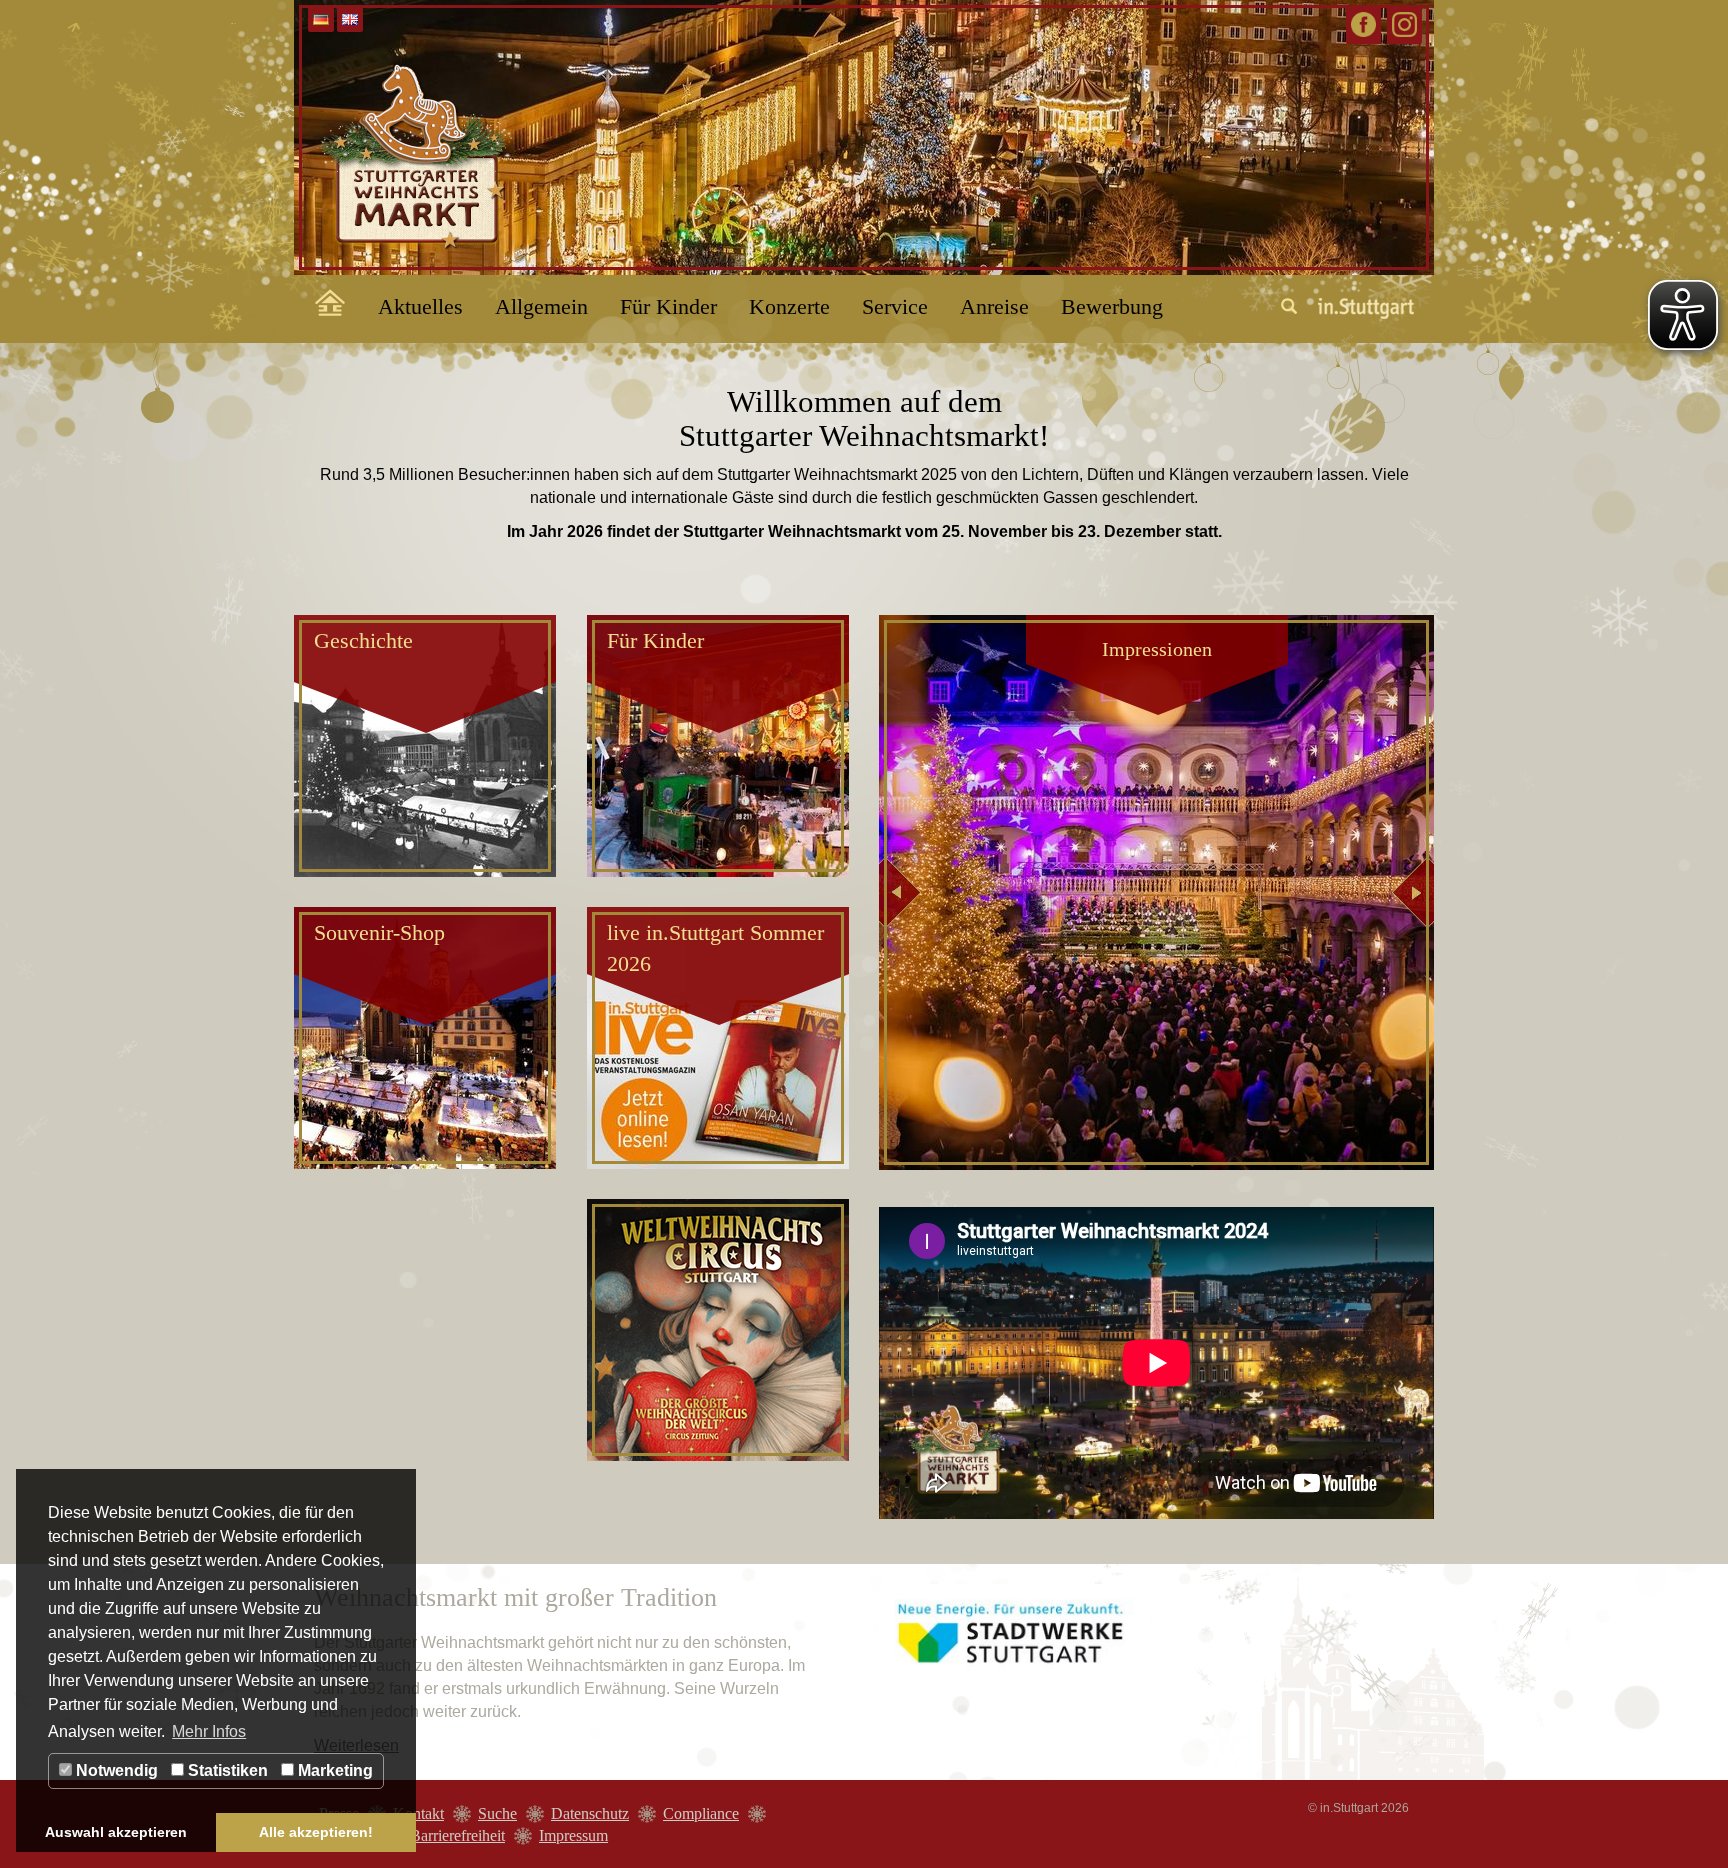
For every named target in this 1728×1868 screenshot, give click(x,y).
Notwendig (115, 1770)
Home (319, 299)
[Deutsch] (321, 19)
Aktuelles (420, 306)
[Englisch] (350, 19)
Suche (497, 1813)
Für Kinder (668, 306)
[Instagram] (1404, 24)
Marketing (333, 1770)
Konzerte (789, 306)
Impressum (573, 1835)
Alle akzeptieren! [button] (316, 1832)
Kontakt (418, 1813)
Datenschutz (590, 1813)
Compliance (701, 1813)
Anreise (994, 306)
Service (895, 306)
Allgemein (541, 306)
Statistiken (226, 1770)
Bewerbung (1112, 306)
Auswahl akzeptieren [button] (116, 1832)
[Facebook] (1363, 24)
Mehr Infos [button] (209, 1731)
